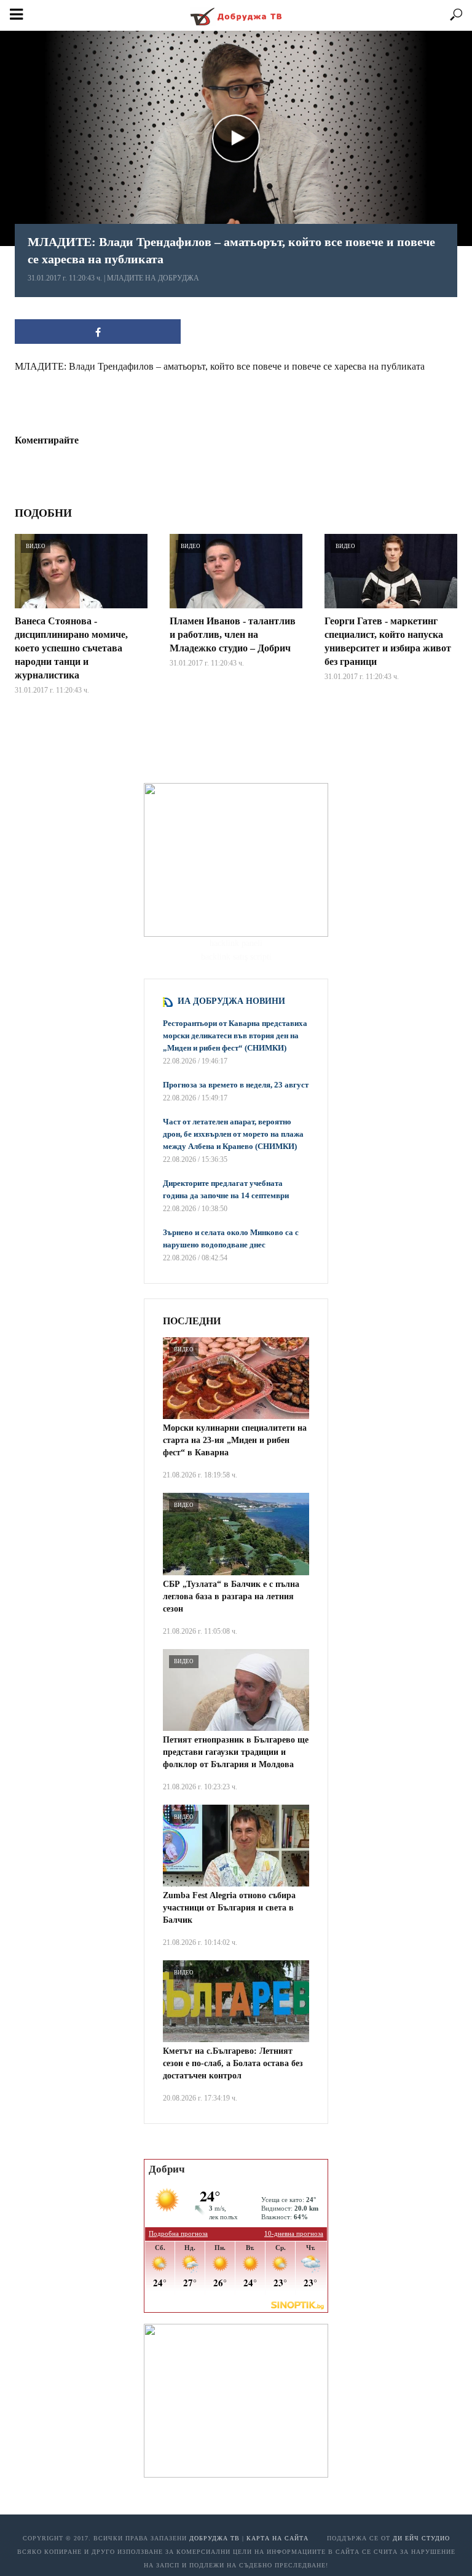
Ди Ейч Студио (421, 2538)
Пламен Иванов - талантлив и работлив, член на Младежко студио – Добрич (233, 634)
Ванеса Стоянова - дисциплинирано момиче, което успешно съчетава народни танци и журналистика (71, 648)
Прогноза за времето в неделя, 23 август (236, 1085)
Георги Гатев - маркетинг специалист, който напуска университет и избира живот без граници (388, 641)
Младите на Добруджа (153, 278)
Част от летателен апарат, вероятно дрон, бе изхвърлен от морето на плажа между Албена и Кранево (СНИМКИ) (233, 1134)
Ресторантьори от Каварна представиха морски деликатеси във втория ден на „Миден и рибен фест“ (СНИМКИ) (235, 1036)
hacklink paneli (236, 943)
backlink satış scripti (236, 957)
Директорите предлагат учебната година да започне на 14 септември (226, 1189)
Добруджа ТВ (214, 2538)
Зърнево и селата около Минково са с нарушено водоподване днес (231, 1238)
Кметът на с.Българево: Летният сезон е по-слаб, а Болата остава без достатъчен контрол (233, 2063)
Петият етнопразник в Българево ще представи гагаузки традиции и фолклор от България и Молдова (236, 1752)
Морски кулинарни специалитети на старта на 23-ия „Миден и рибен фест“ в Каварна (235, 1440)
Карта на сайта (277, 2538)
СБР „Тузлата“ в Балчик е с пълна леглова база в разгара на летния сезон (231, 1596)
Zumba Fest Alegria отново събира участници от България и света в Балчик (229, 1908)
